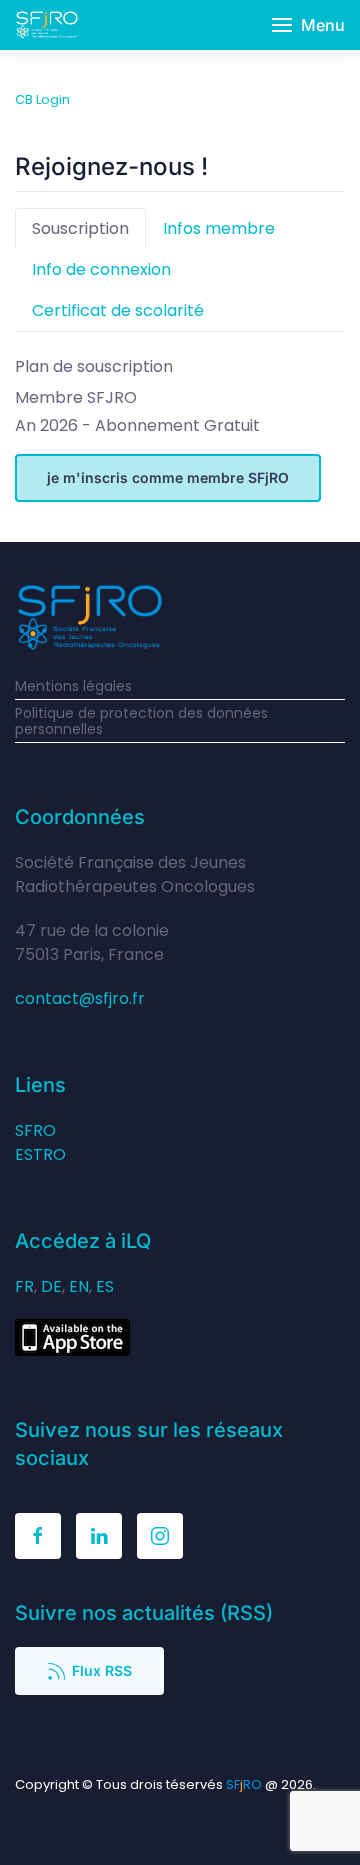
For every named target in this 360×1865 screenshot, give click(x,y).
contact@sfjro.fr (80, 998)
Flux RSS (102, 1670)
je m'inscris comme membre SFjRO (168, 477)
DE (51, 1286)
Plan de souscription (94, 366)
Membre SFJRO (76, 397)
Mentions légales (73, 686)
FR (24, 1286)
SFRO (35, 1130)
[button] (308, 25)
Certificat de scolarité (118, 310)
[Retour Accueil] (47, 25)
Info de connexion (101, 269)
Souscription (80, 228)
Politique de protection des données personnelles (141, 721)
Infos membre (219, 228)
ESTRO (40, 1154)
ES (105, 1286)
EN (79, 1286)
